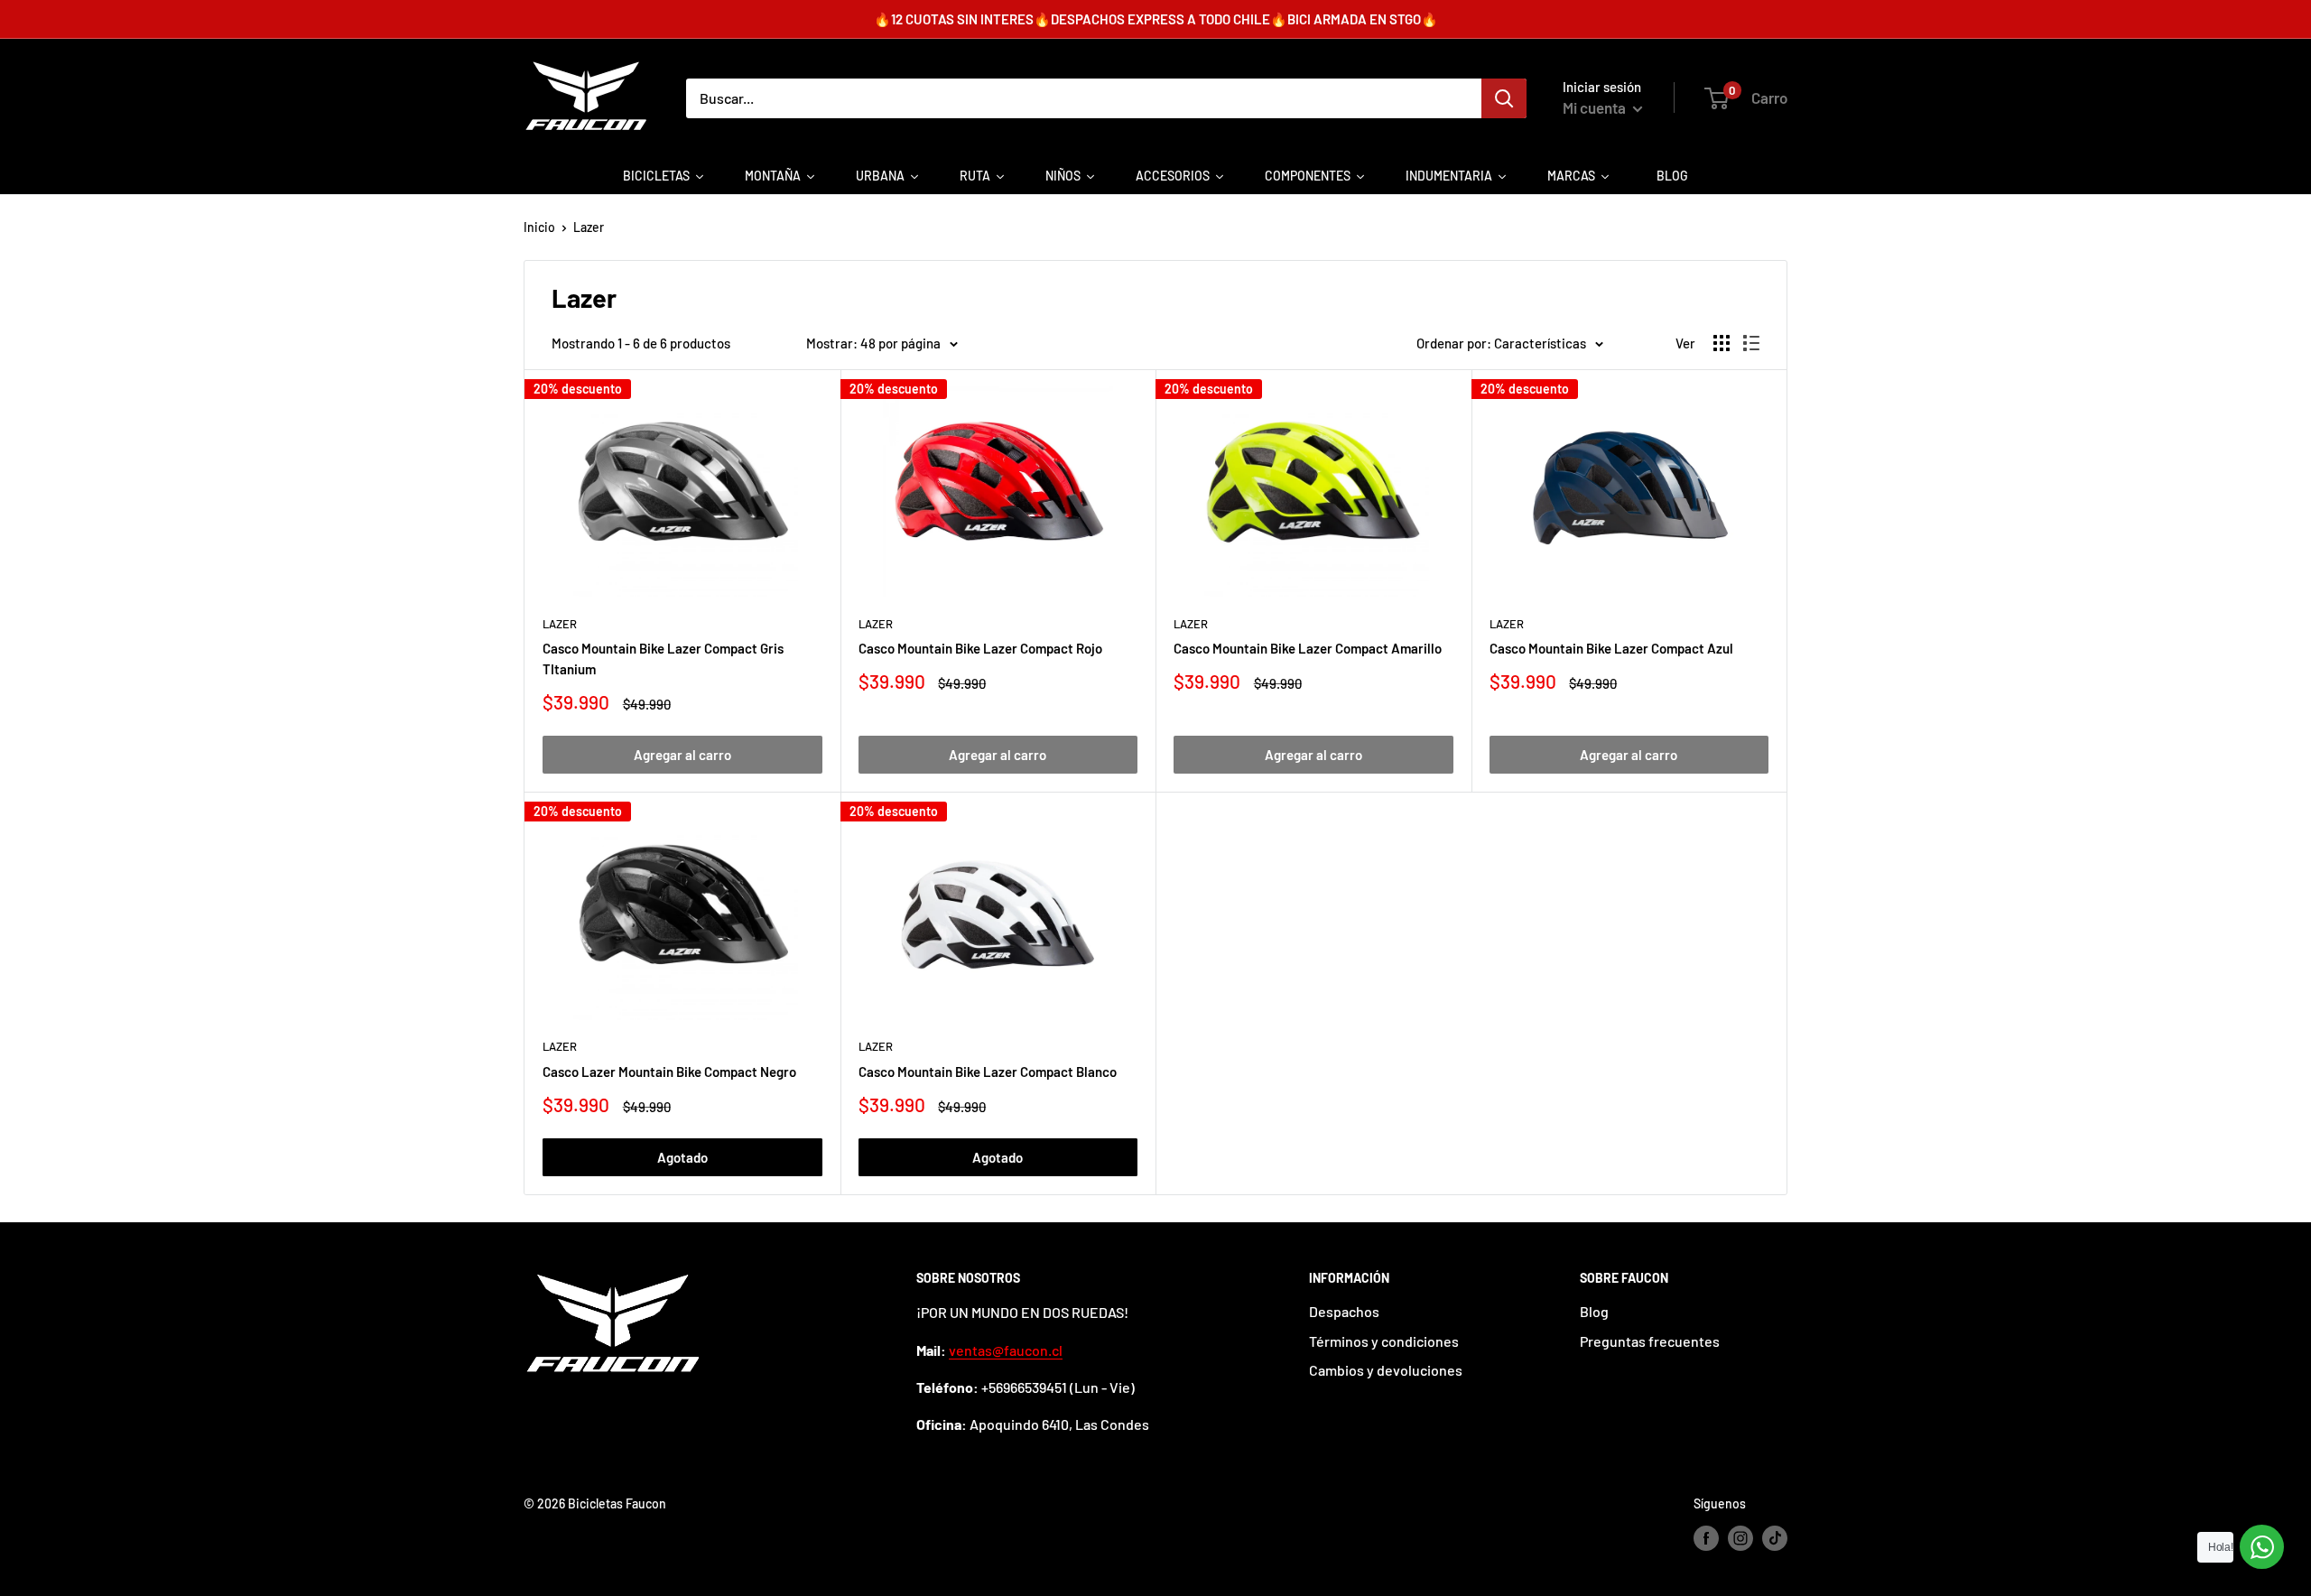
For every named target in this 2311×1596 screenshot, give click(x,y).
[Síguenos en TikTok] (1775, 1538)
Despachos (1344, 1311)
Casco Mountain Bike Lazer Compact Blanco (988, 1072)
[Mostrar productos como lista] (1751, 343)
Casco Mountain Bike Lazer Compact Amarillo (1308, 648)
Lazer (589, 227)
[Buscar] (1504, 98)
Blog (1594, 1311)
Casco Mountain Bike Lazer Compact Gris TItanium (663, 659)
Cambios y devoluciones (1386, 1370)
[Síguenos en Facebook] (1706, 1538)
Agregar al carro (682, 755)
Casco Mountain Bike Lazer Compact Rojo (980, 648)
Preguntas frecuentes (1650, 1341)
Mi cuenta (1596, 107)
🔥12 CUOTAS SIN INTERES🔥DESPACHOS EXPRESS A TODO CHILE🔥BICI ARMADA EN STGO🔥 (1156, 19)
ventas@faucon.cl (1006, 1350)
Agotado (682, 1157)
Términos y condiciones (1384, 1341)
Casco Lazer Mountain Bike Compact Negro (669, 1072)
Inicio (539, 227)
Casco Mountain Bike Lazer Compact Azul (1611, 648)
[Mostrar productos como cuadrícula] (1722, 343)
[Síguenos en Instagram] (1740, 1538)
